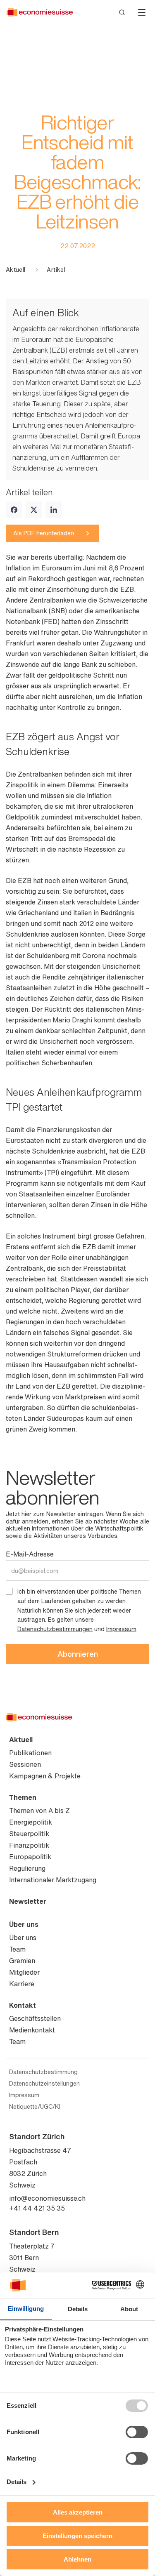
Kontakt (23, 2005)
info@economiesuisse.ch (47, 2198)
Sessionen (25, 1764)
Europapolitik (30, 1857)
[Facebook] (14, 510)
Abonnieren (78, 1654)
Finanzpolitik (29, 1845)
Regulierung (27, 1868)
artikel (56, 270)
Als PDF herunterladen (44, 533)
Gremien (22, 1961)
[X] (34, 510)
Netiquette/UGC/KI (35, 2107)
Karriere (22, 1984)
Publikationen (30, 1753)
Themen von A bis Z (39, 1811)
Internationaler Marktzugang (53, 1880)
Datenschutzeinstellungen (44, 2084)
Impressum (121, 1629)
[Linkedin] (54, 510)
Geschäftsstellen (35, 2018)
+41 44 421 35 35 (37, 2208)
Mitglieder (24, 1972)
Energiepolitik (31, 1822)
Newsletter (28, 1901)
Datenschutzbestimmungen (55, 1629)
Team (17, 1949)
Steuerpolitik (29, 1834)
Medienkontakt (32, 2030)
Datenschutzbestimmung (43, 2072)
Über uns (24, 1924)
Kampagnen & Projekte (45, 1776)
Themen (23, 1797)
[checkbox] (9, 1591)
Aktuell (15, 270)
